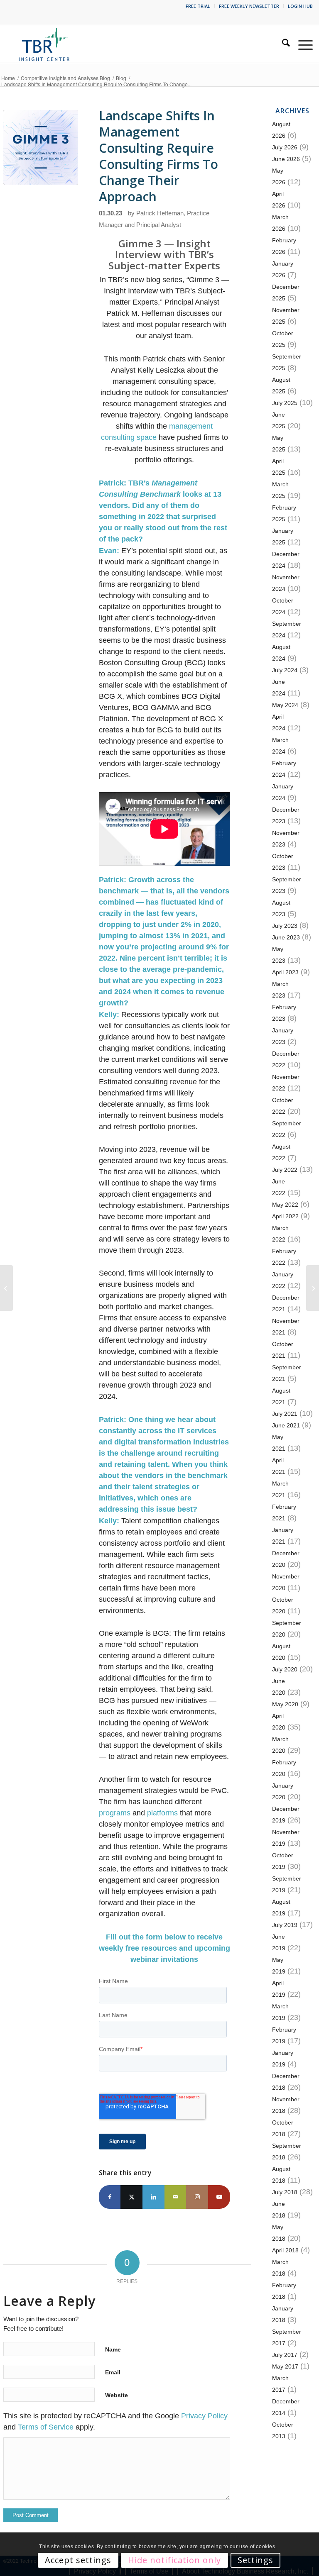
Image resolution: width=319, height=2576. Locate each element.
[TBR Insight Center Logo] (44, 44)
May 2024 (285, 705)
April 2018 (285, 2250)
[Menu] (301, 44)
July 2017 (285, 2355)
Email (113, 2372)
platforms (162, 1813)
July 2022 (285, 1170)
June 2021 (286, 1425)
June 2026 (286, 159)
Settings (255, 2560)
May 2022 (285, 1205)
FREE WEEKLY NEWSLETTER (249, 6)
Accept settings (78, 2560)
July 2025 (285, 403)
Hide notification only (174, 2560)
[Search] (282, 44)
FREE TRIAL (198, 6)
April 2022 (285, 1216)
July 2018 (285, 2192)
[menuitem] (198, 6)
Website (117, 2395)
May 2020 (285, 1704)
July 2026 (285, 147)
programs (115, 1813)
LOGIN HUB (300, 6)
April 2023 (285, 972)
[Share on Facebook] (110, 2197)
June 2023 (286, 937)
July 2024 (285, 670)
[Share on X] (131, 2197)
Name (113, 2349)
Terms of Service (46, 2427)
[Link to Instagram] (197, 2197)
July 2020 (285, 1669)
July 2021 (285, 1414)
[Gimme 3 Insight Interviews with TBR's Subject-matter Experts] (41, 147)
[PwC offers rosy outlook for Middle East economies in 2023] (313, 1288)
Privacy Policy (204, 2416)
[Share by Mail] (175, 2197)
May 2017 (285, 2366)
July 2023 (285, 926)
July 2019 (285, 1925)
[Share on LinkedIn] (153, 2197)
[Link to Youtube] (219, 2197)
